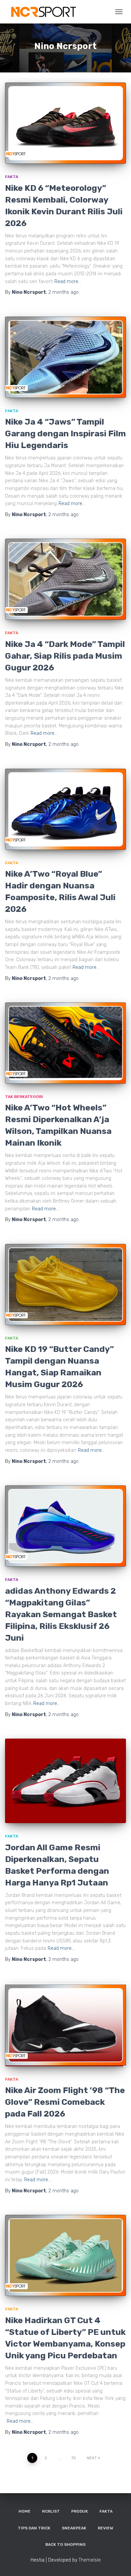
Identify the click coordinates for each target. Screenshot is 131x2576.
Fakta (12, 177)
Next (92, 2458)
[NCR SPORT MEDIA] (45, 12)
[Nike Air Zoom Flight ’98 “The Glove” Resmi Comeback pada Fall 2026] (65, 2025)
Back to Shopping (65, 2544)
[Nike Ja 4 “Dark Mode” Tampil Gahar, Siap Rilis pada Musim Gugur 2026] (65, 579)
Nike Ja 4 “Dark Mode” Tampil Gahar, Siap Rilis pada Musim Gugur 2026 (65, 656)
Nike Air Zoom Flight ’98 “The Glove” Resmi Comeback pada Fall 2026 (65, 2102)
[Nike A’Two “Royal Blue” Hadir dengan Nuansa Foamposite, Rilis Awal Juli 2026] (65, 809)
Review (105, 2528)
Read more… (68, 282)
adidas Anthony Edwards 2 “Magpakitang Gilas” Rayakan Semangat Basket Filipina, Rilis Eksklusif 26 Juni (61, 1614)
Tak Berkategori (24, 1097)
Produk (80, 2511)
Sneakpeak (74, 2528)
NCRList (51, 2511)
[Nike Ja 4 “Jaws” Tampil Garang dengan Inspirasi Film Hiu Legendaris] (65, 357)
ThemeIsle (90, 2560)
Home (25, 2511)
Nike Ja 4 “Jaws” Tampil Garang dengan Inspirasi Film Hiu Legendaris (65, 433)
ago (63, 292)
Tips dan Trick (34, 2528)
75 (74, 2458)
